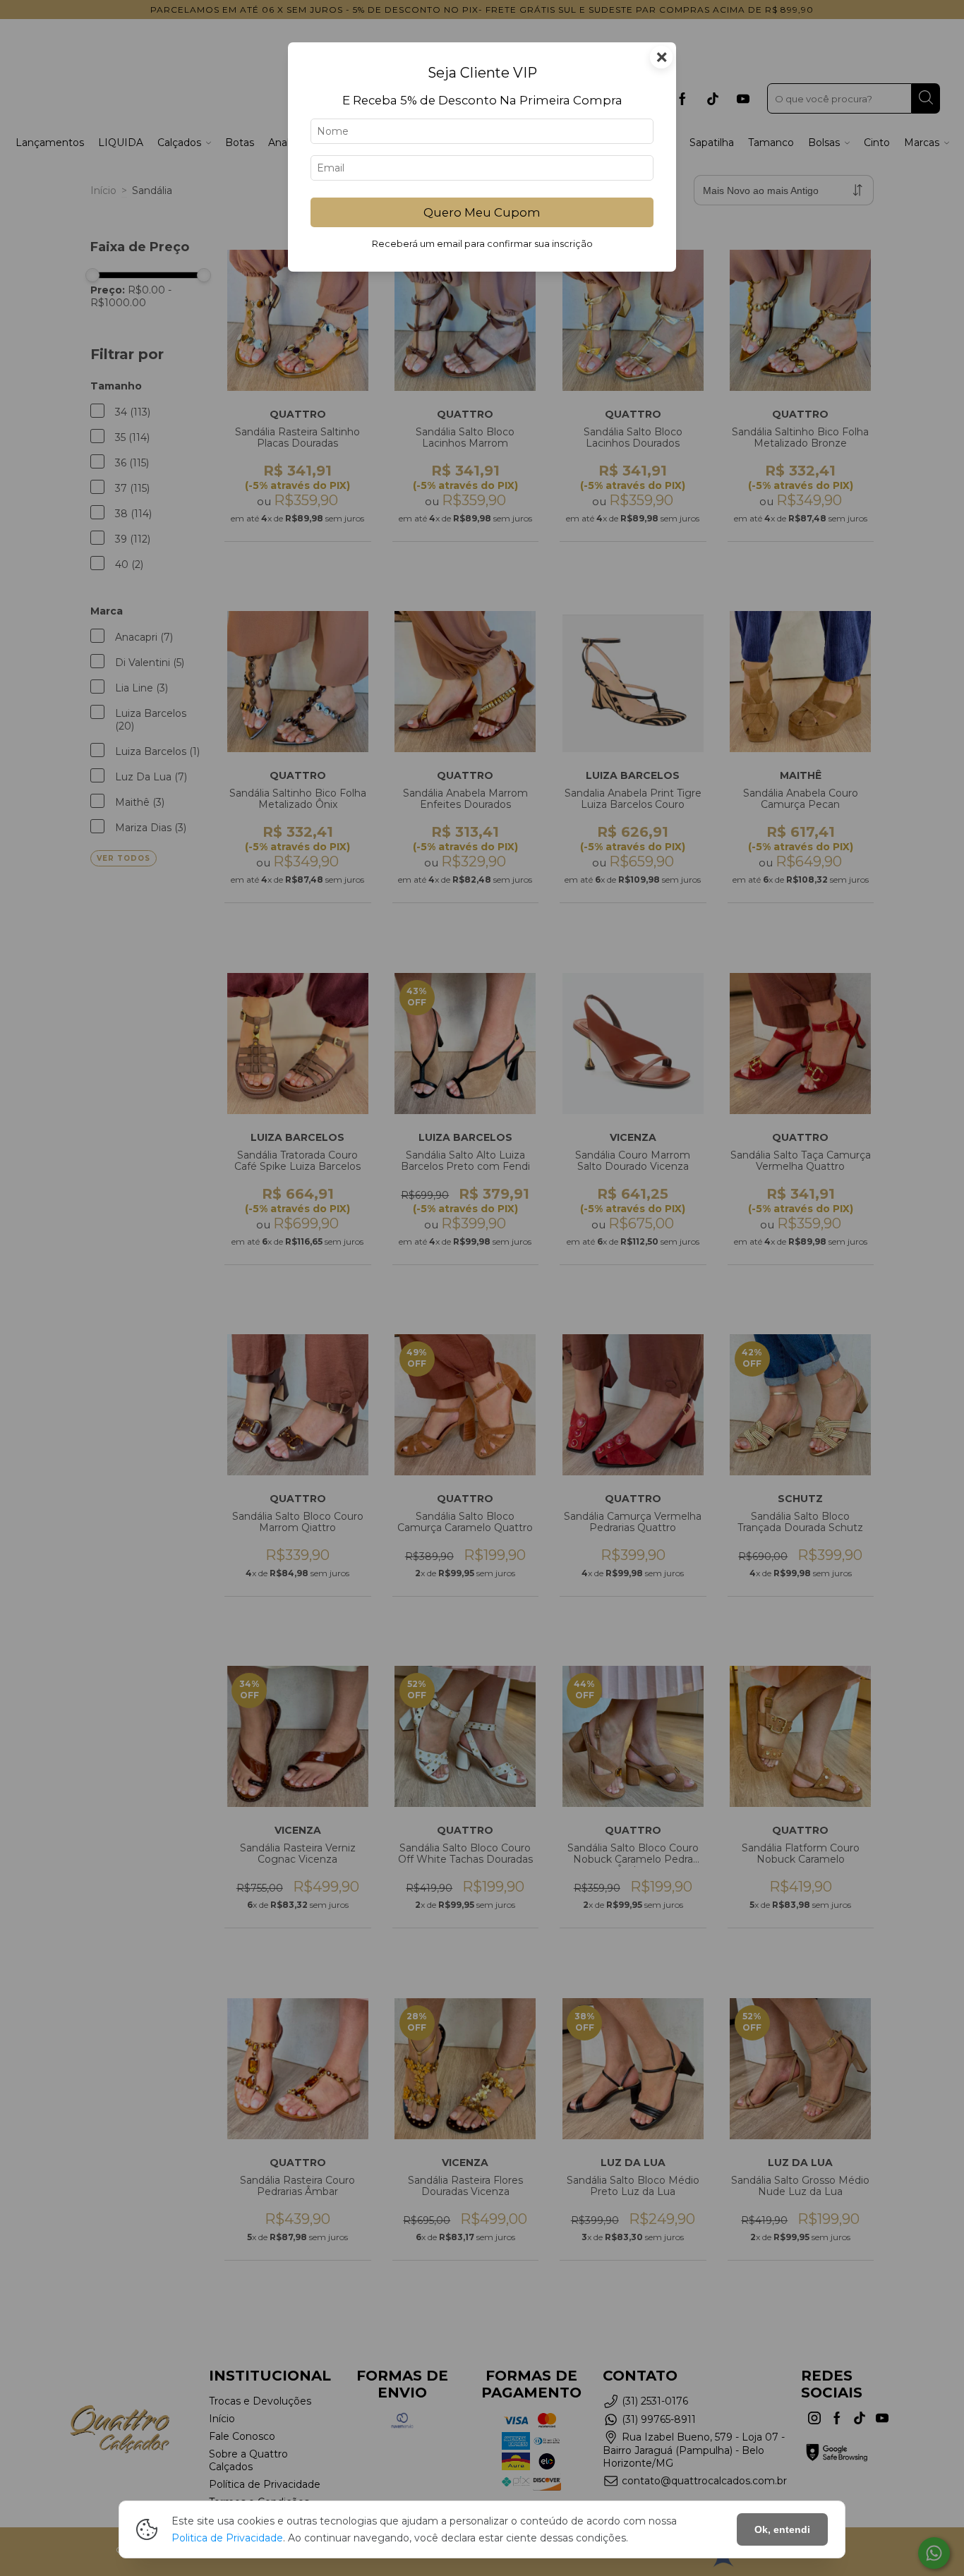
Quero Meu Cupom (482, 212)
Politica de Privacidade (227, 2538)
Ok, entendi (782, 2529)
